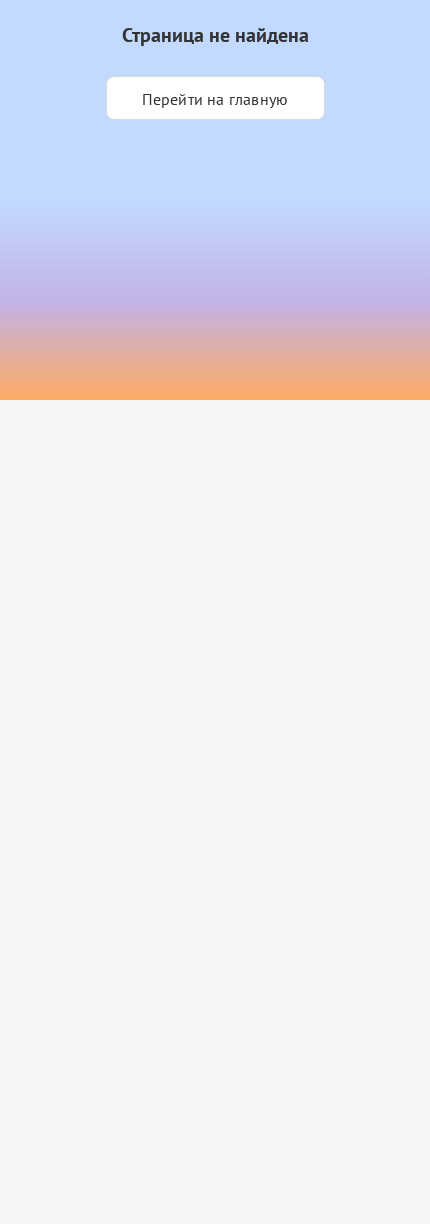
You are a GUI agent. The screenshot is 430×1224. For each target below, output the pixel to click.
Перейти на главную (215, 99)
